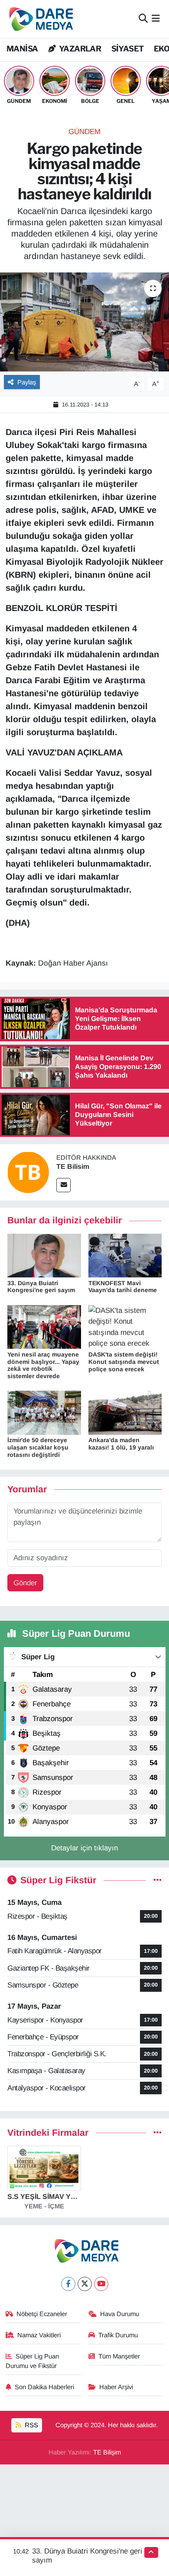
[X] (85, 2284)
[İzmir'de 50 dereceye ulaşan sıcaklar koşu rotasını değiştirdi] (44, 1413)
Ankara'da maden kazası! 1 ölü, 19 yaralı (121, 1444)
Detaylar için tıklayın (84, 1848)
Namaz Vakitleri (39, 2335)
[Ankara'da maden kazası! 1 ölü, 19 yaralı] (125, 1413)
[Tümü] (158, 2133)
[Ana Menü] (156, 19)
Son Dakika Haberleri (44, 2387)
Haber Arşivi (116, 2387)
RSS (31, 2425)
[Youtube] (101, 2284)
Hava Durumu (120, 2314)
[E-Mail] (63, 1185)
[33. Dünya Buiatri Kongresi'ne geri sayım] (44, 1255)
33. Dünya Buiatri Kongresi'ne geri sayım (41, 1287)
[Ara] (143, 19)
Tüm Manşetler (119, 2356)
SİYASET (128, 49)
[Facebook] (68, 2284)
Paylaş (27, 382)
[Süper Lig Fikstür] (158, 1880)
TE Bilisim (73, 1166)
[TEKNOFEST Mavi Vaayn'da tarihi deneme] (125, 1255)
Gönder (25, 1583)
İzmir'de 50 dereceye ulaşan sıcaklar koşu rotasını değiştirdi (38, 1447)
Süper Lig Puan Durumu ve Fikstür (32, 2361)
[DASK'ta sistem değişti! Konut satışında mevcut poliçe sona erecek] (125, 1326)
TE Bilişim (107, 2452)
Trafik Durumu (118, 2335)
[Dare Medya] (39, 19)
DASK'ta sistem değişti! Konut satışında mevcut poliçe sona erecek (124, 1362)
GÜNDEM (84, 132)
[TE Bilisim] (28, 1172)
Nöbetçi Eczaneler (42, 2314)
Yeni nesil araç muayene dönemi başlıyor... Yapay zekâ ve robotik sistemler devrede (43, 1365)
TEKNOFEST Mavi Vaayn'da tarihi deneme (123, 1287)
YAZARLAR (79, 49)
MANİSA (22, 49)
